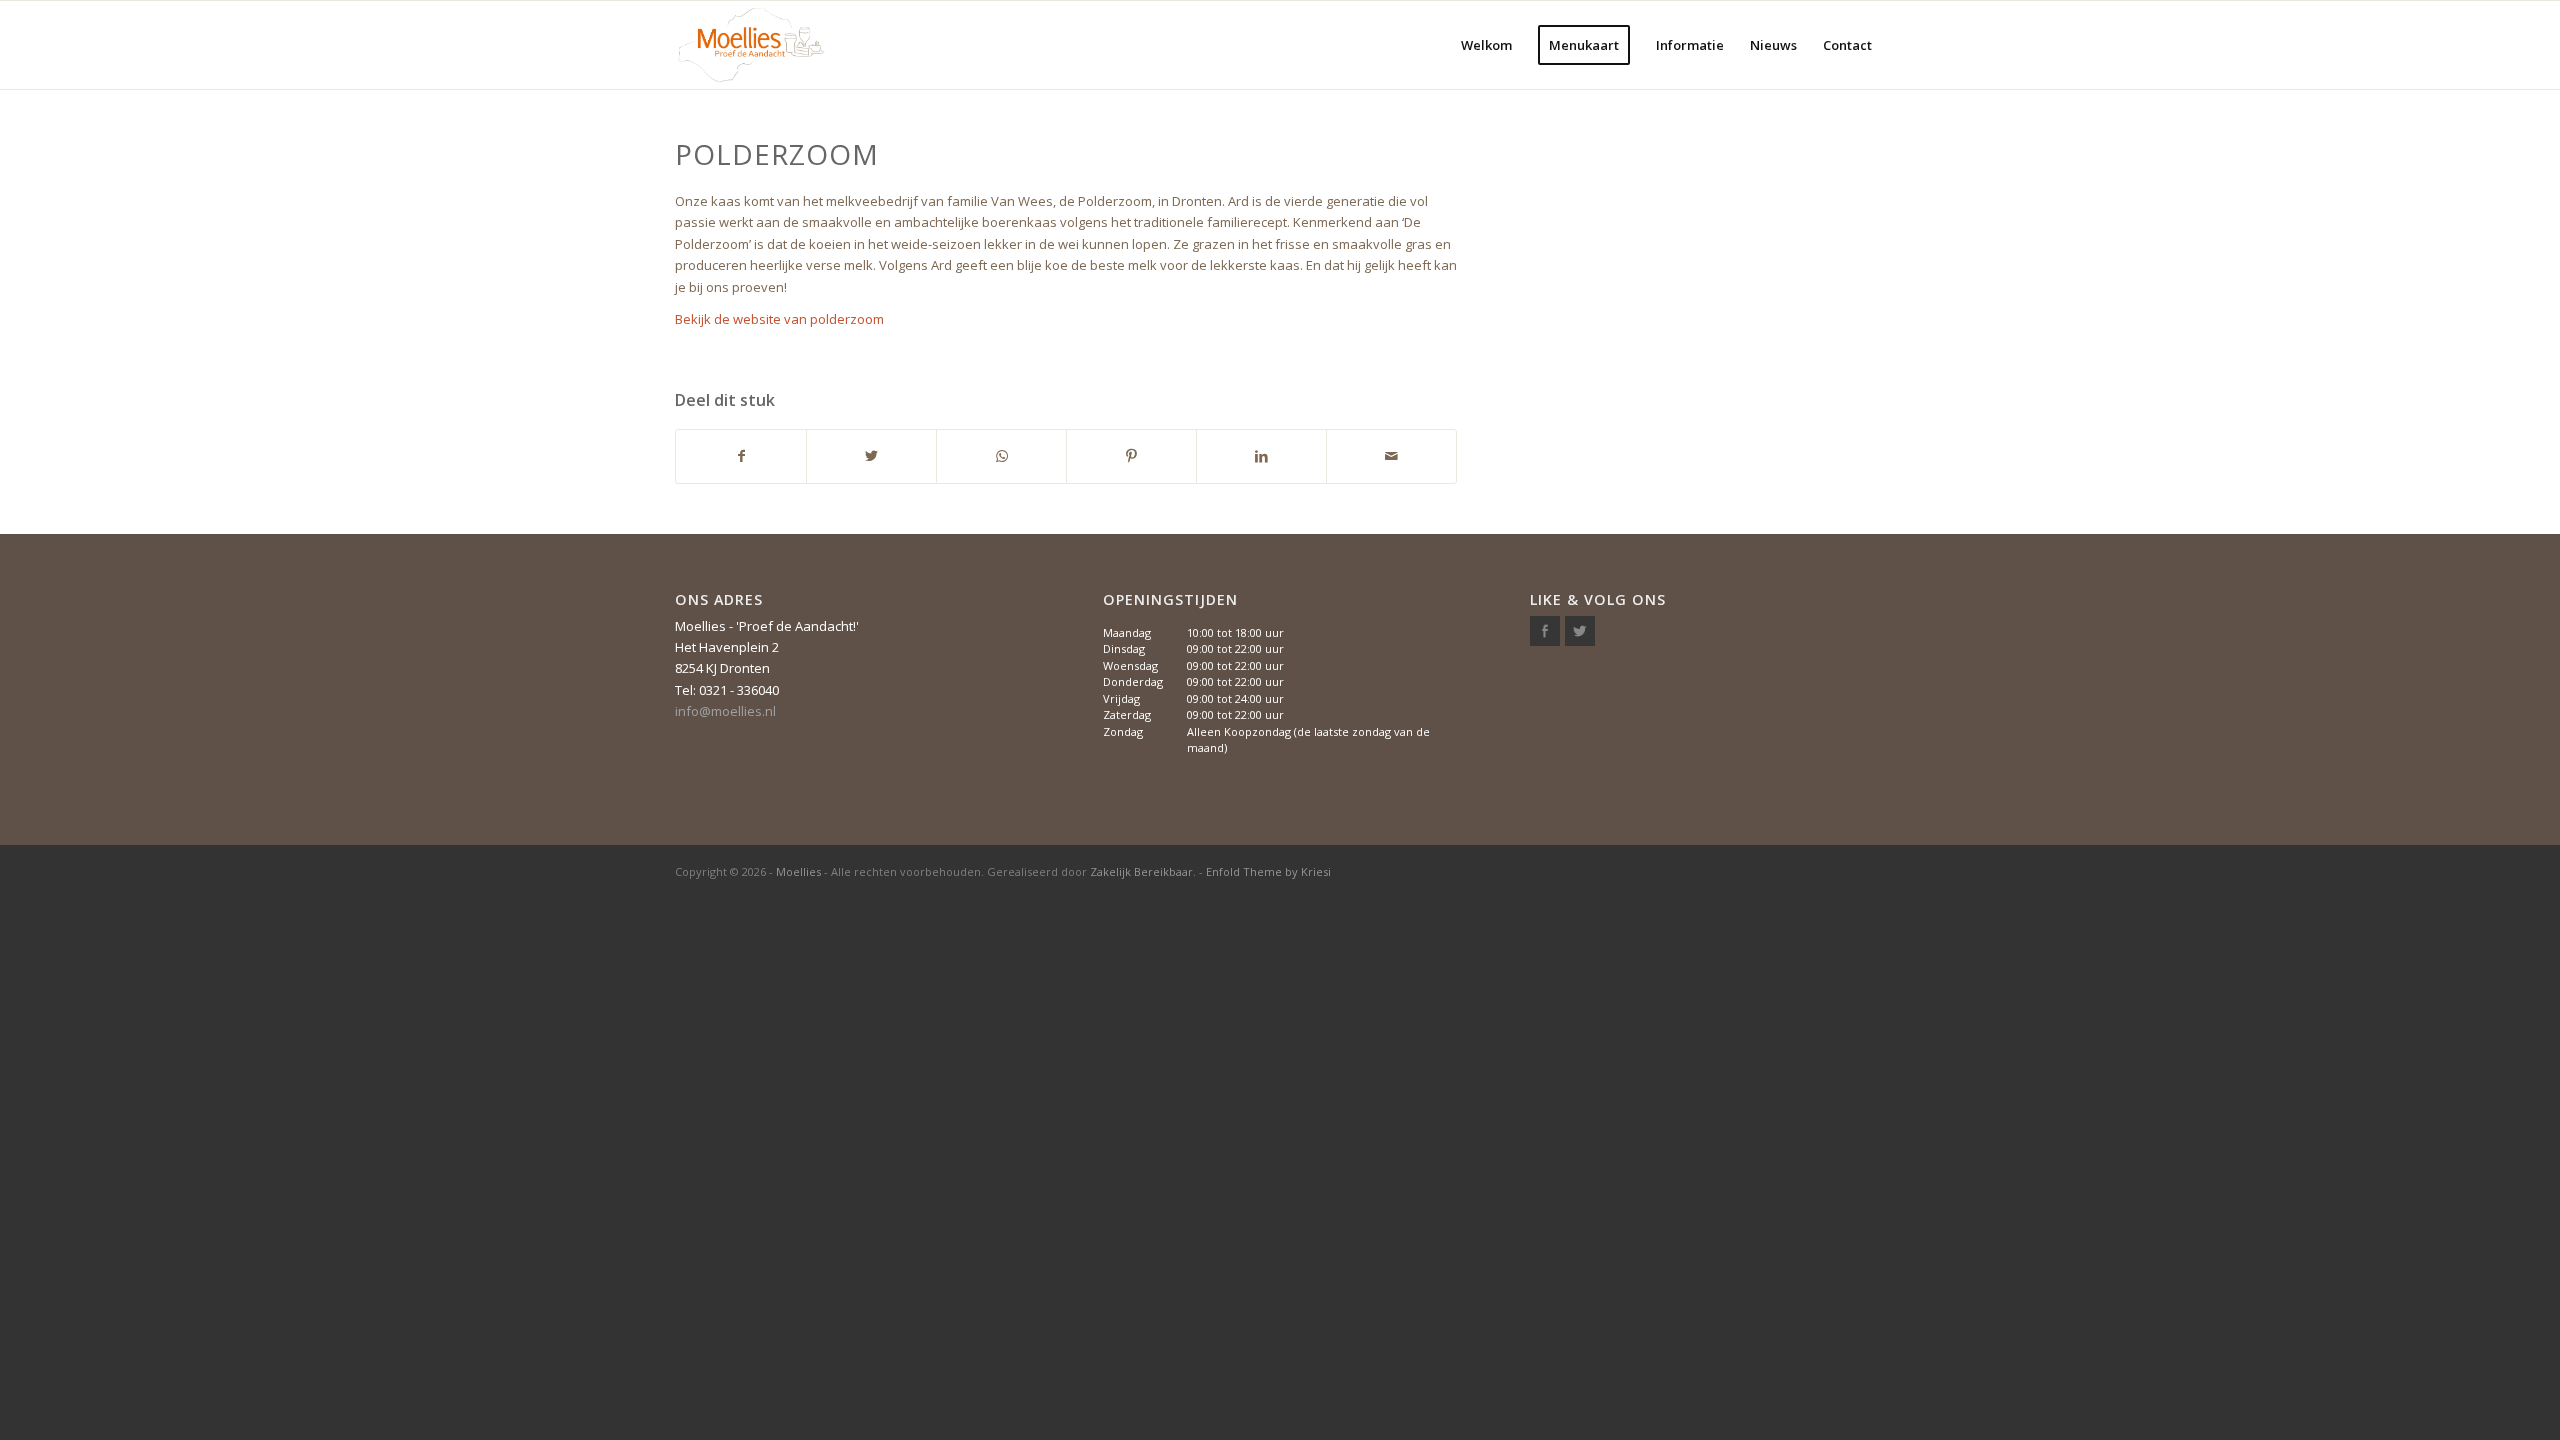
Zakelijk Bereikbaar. (1143, 871)
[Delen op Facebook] (741, 456)
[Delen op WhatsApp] (1001, 456)
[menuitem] (1486, 45)
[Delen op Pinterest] (1131, 456)
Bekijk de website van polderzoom (779, 319)
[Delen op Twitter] (871, 456)
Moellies (798, 871)
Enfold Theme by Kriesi (1268, 871)
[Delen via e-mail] (1391, 456)
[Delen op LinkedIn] (1261, 456)
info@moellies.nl (725, 711)
